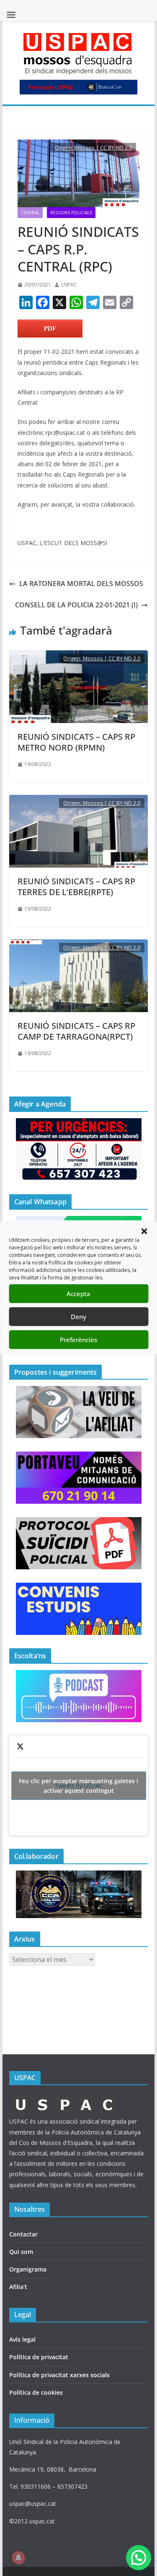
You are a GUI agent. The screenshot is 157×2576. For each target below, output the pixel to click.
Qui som (21, 2252)
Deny (78, 1317)
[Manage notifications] (18, 2558)
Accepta (78, 1294)
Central (30, 213)
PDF (50, 328)
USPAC (69, 285)
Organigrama (28, 2269)
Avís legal (22, 2339)
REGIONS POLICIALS (71, 213)
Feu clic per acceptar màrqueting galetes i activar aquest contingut (78, 1786)
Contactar (23, 2234)
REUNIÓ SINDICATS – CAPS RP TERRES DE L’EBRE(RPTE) (76, 887)
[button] (144, 1231)
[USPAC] (65, 2099)
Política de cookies (36, 2392)
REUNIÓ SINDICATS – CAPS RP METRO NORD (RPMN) (76, 742)
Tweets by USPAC (78, 1786)
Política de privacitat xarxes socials (59, 2375)
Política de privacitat (39, 2357)
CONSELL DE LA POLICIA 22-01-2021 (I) (76, 605)
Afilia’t (18, 2287)
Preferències (78, 1340)
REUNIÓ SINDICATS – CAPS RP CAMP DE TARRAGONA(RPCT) (76, 1031)
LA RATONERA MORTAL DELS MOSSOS (81, 584)
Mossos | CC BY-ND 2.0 (103, 147)
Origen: (65, 147)
